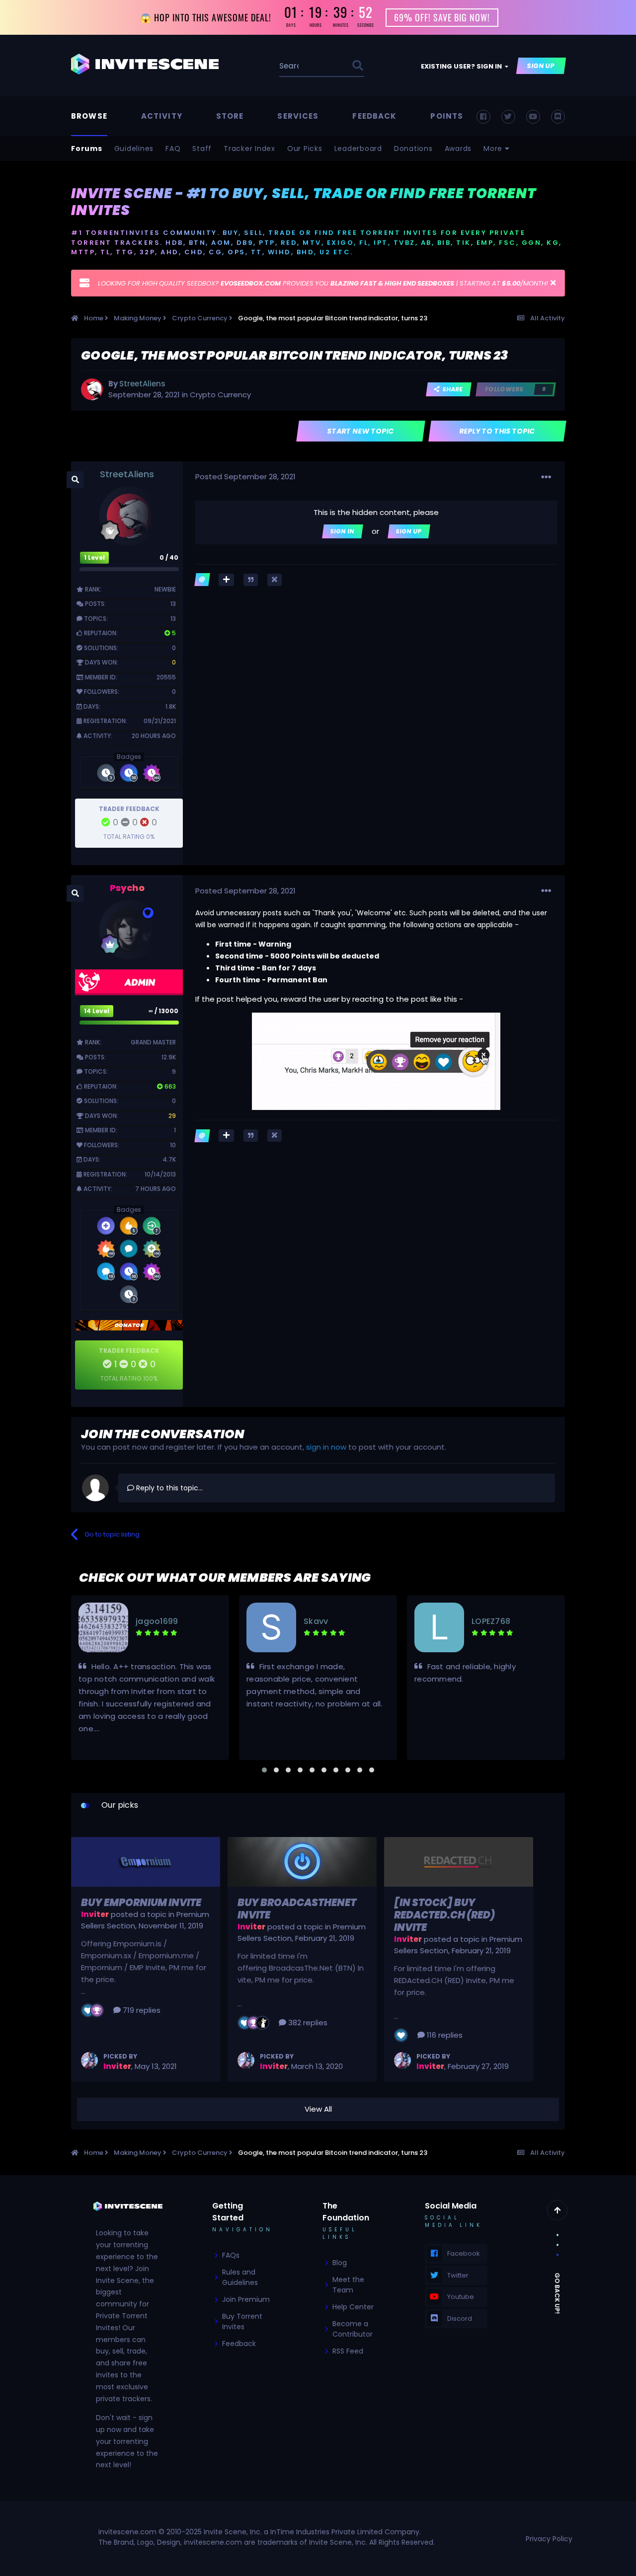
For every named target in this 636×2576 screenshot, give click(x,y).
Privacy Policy (549, 2539)
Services (298, 116)
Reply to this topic (498, 431)
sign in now (326, 1447)
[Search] (358, 66)
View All (318, 2109)
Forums (87, 148)
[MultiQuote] (226, 580)
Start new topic (361, 431)
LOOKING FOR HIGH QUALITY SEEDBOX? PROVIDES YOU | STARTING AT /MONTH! (323, 283)
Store (230, 116)
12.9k (169, 1057)
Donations (413, 148)
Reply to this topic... (168, 1488)
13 (173, 604)
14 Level (97, 1011)
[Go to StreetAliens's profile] (92, 389)
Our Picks (305, 148)
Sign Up (541, 66)
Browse (89, 116)
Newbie (165, 589)
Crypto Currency (220, 395)
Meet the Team (348, 2285)
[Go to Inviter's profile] (89, 2061)
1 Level (94, 557)
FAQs (231, 2255)
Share (451, 389)
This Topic (322, 66)
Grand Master (153, 1042)
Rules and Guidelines (240, 2277)
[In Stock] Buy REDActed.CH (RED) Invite (444, 1915)
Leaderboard (358, 148)
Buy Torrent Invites (242, 2321)
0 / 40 (169, 557)
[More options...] (546, 477)
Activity (162, 116)
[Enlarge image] (376, 1061)
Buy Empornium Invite (141, 1903)
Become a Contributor (353, 2329)
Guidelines (134, 148)
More (494, 148)
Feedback (374, 116)
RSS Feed (348, 2351)
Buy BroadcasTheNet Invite (297, 1909)
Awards (458, 148)
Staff (202, 148)
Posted (245, 477)
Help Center (353, 2307)
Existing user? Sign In (463, 66)
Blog (340, 2263)
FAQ (173, 148)
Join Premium (246, 2299)
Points (447, 116)
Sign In (343, 531)
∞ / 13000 (163, 1011)
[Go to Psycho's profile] (129, 930)
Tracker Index (249, 148)
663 (169, 1086)
